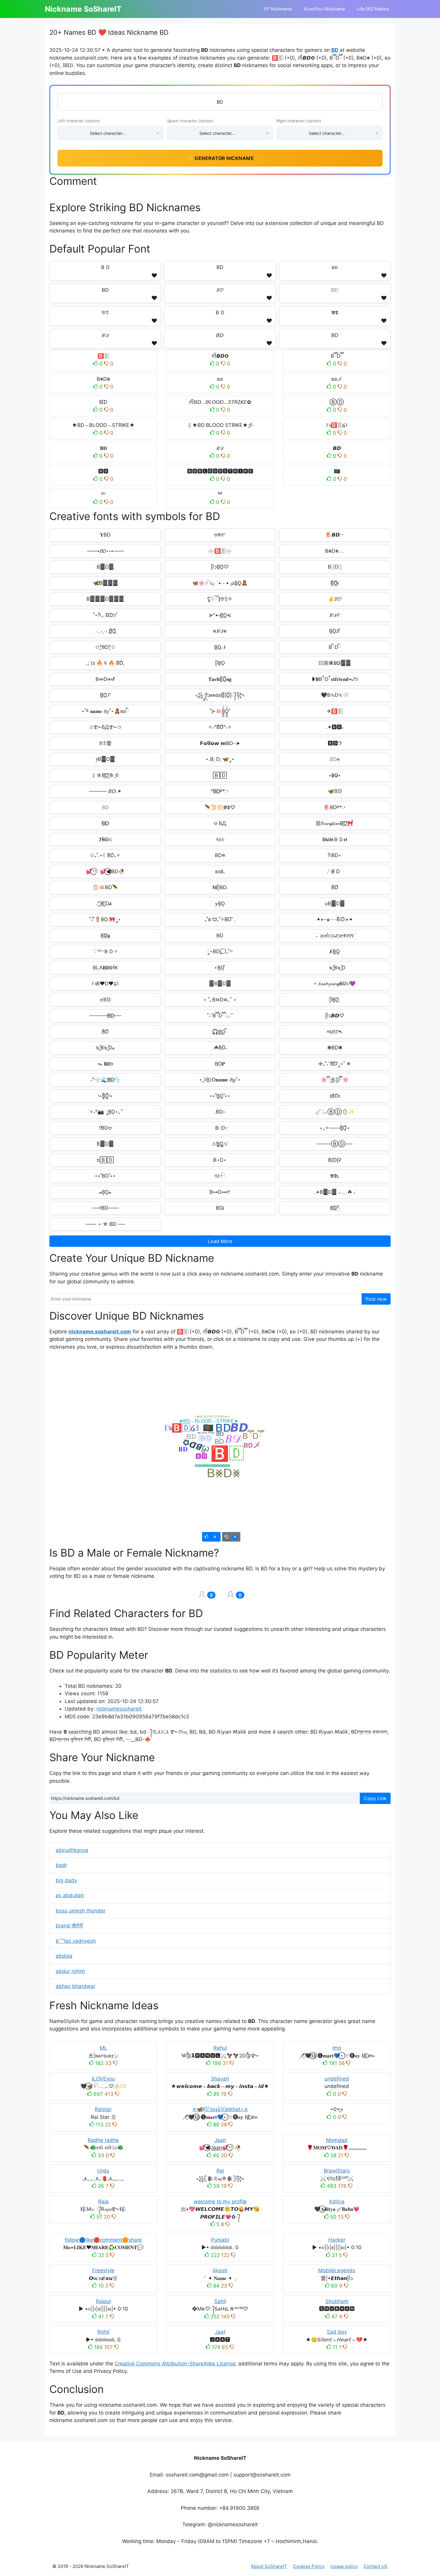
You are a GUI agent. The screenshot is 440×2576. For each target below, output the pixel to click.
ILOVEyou (103, 2079)
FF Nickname (278, 9)
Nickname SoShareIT (83, 9)
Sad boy (337, 2332)
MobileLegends (337, 2270)
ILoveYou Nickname (324, 9)
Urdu (103, 2171)
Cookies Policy (309, 2566)
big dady (66, 1880)
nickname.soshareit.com (100, 1332)
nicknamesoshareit (119, 1709)
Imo (337, 2048)
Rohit (103, 2332)
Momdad (337, 2140)
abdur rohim (70, 1971)
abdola (64, 1956)
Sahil (220, 2301)
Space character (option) (190, 121)
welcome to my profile (220, 2202)
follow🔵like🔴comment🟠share (103, 2240)
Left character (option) (79, 121)
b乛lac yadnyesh (76, 1941)
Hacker (337, 2240)
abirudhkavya (72, 1850)
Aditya (337, 2202)
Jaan (220, 2140)
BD (335, 50)
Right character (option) (299, 121)
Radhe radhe (103, 2140)
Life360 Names (373, 9)
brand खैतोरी (69, 1926)
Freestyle (103, 2270)
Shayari (220, 2079)
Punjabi (220, 2240)
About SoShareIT (269, 2566)
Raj (220, 2171)
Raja (103, 2202)
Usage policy (344, 2566)
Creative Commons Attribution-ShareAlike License (175, 2364)
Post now (376, 1299)
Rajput (103, 2301)
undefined (337, 2079)
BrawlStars (337, 2171)
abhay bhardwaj (75, 1986)
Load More (220, 1241)
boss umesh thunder (81, 1911)
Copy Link (375, 1798)
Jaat (220, 2332)
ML (103, 2048)
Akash (220, 2270)
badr (61, 1865)
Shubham (337, 2301)
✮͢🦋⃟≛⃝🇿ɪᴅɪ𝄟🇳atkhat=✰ (220, 2109)
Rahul (220, 2048)
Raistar (103, 2109)
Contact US (376, 2566)
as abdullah (70, 1895)
